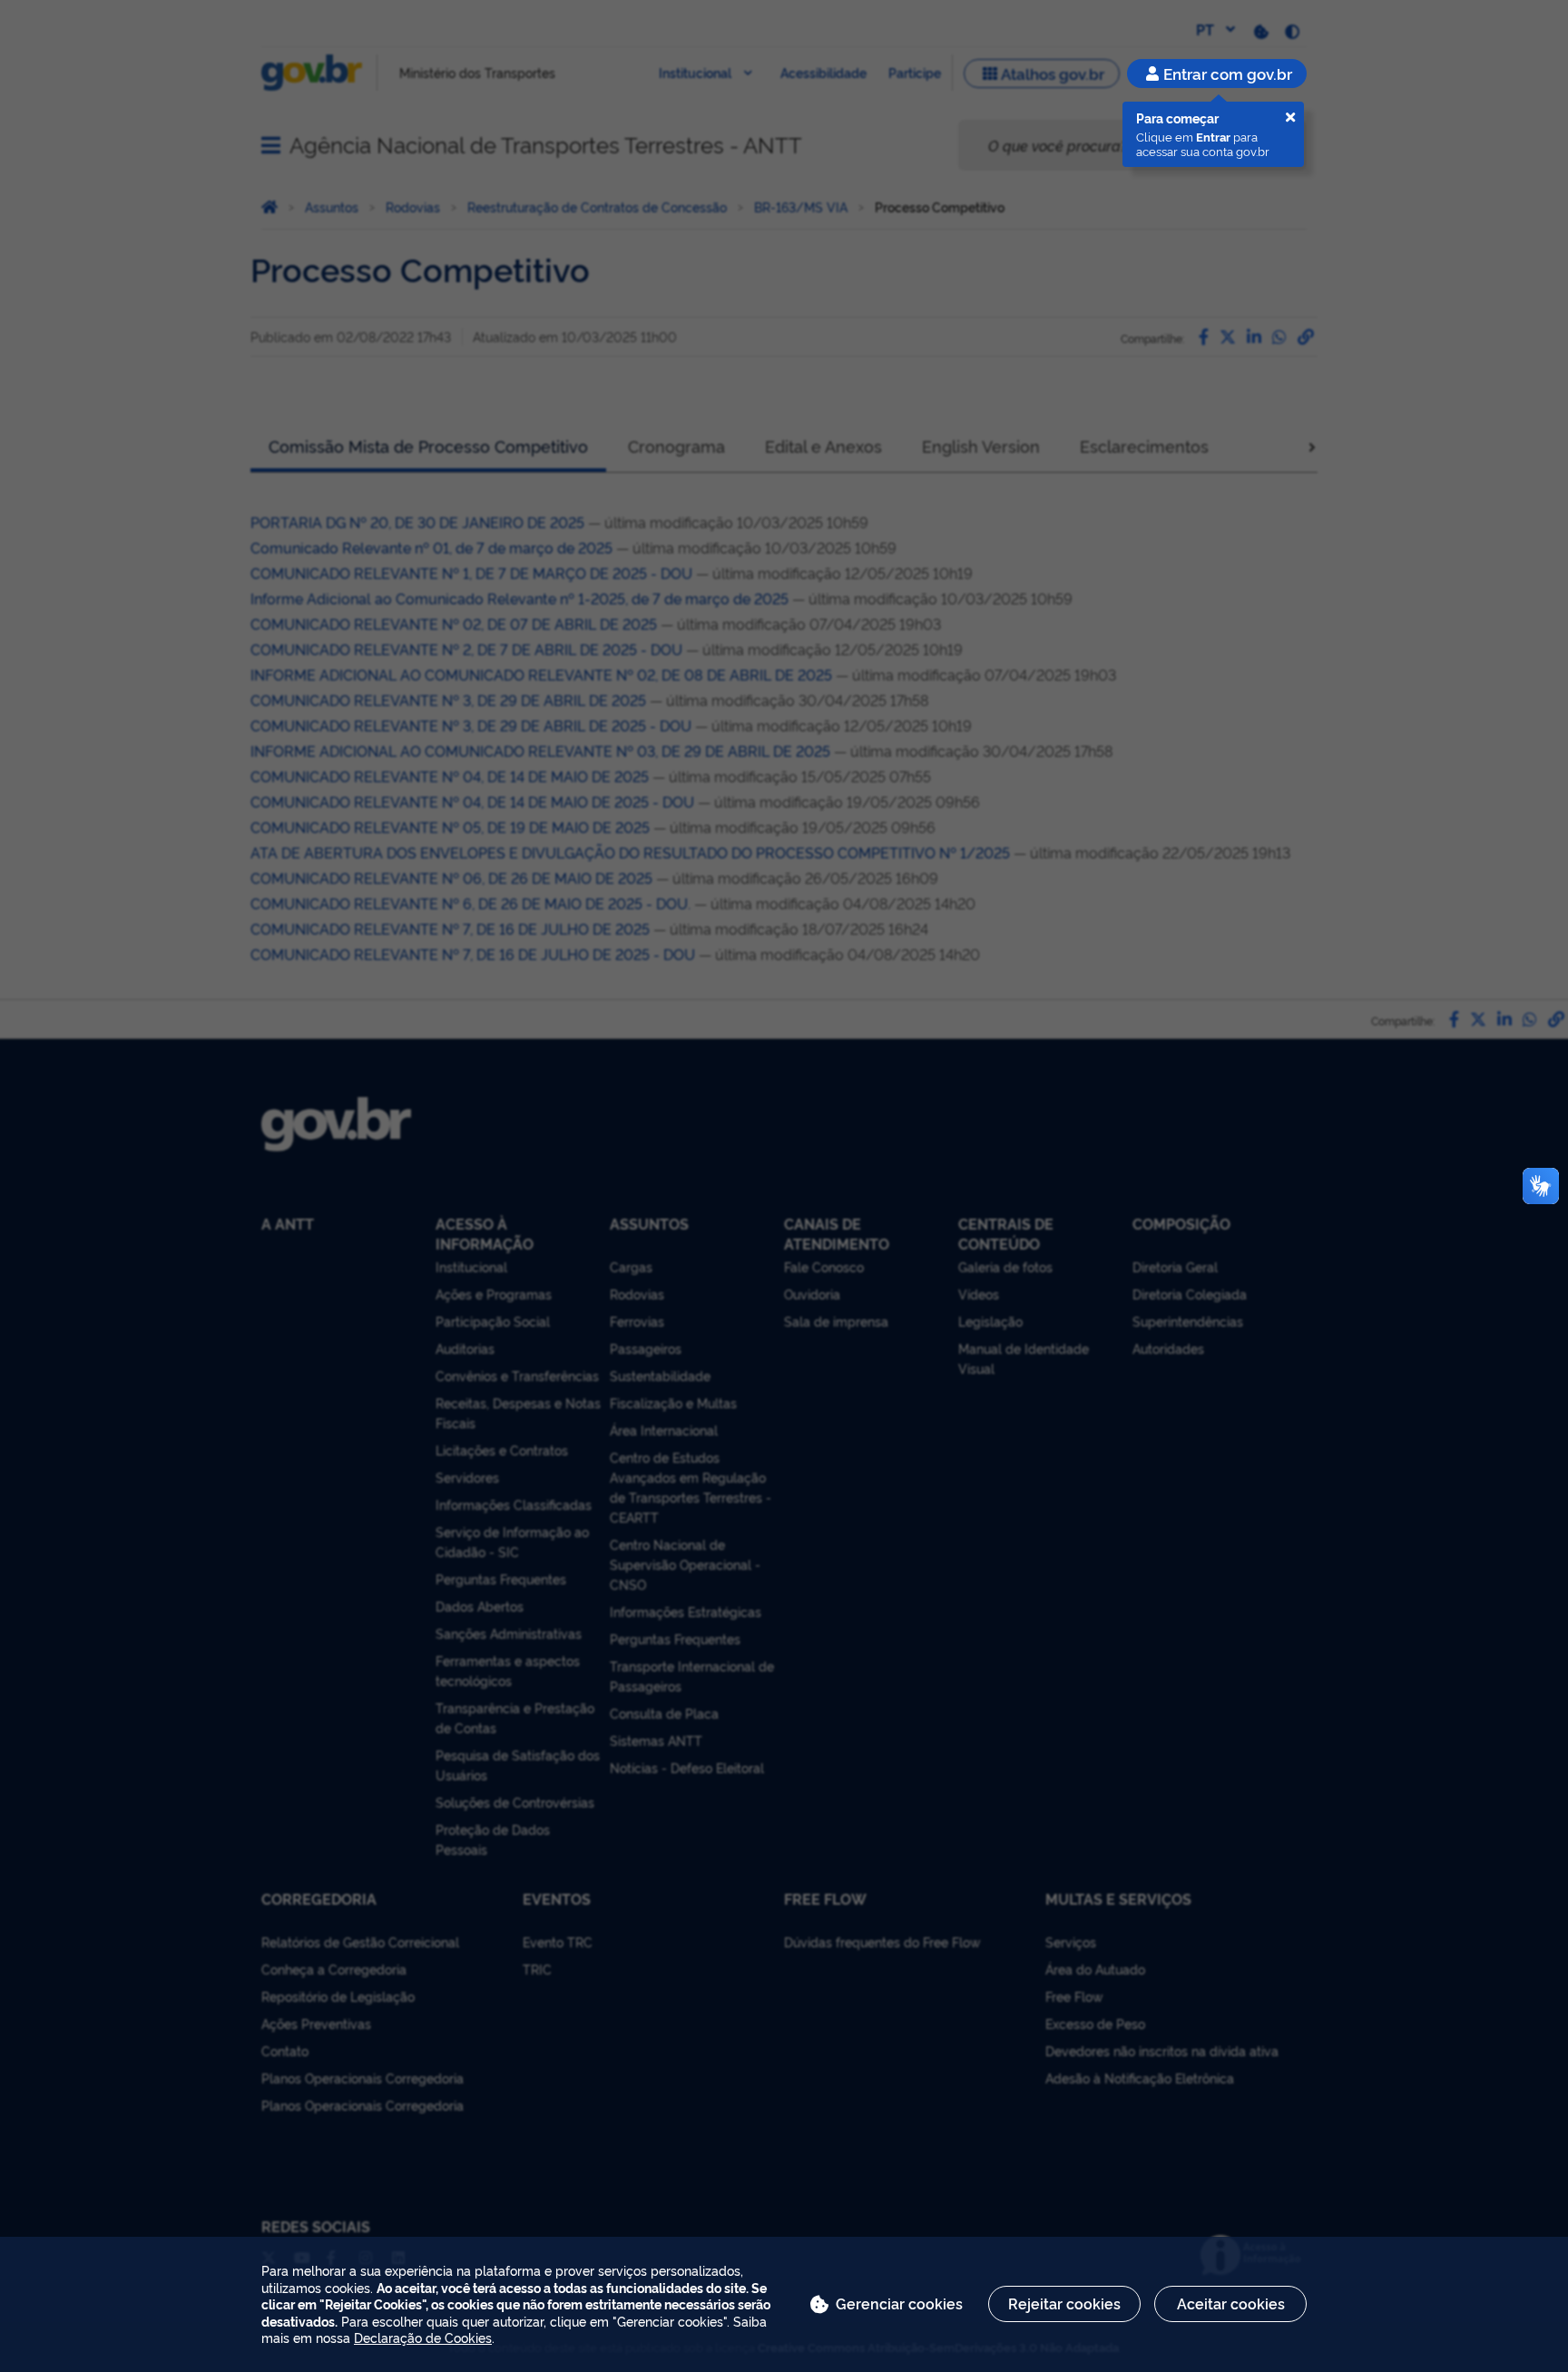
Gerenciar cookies (899, 2303)
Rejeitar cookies (1064, 2303)
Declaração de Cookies (423, 2337)
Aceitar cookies (1231, 2303)
